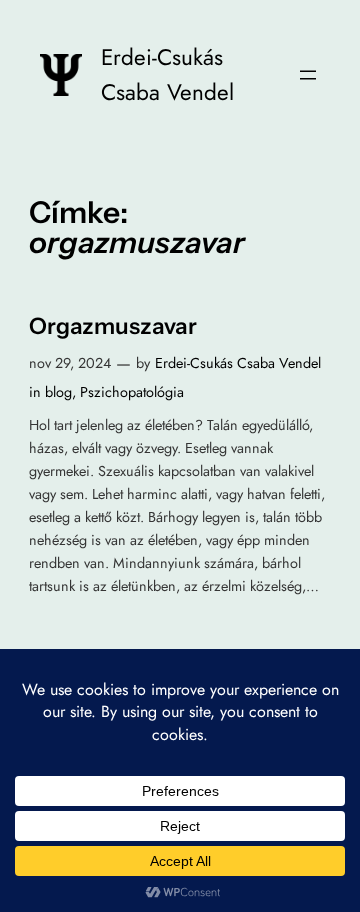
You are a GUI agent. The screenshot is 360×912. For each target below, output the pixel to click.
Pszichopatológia (132, 392)
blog (58, 392)
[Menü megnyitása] (308, 75)
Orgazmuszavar (113, 326)
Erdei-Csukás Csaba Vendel (238, 363)
